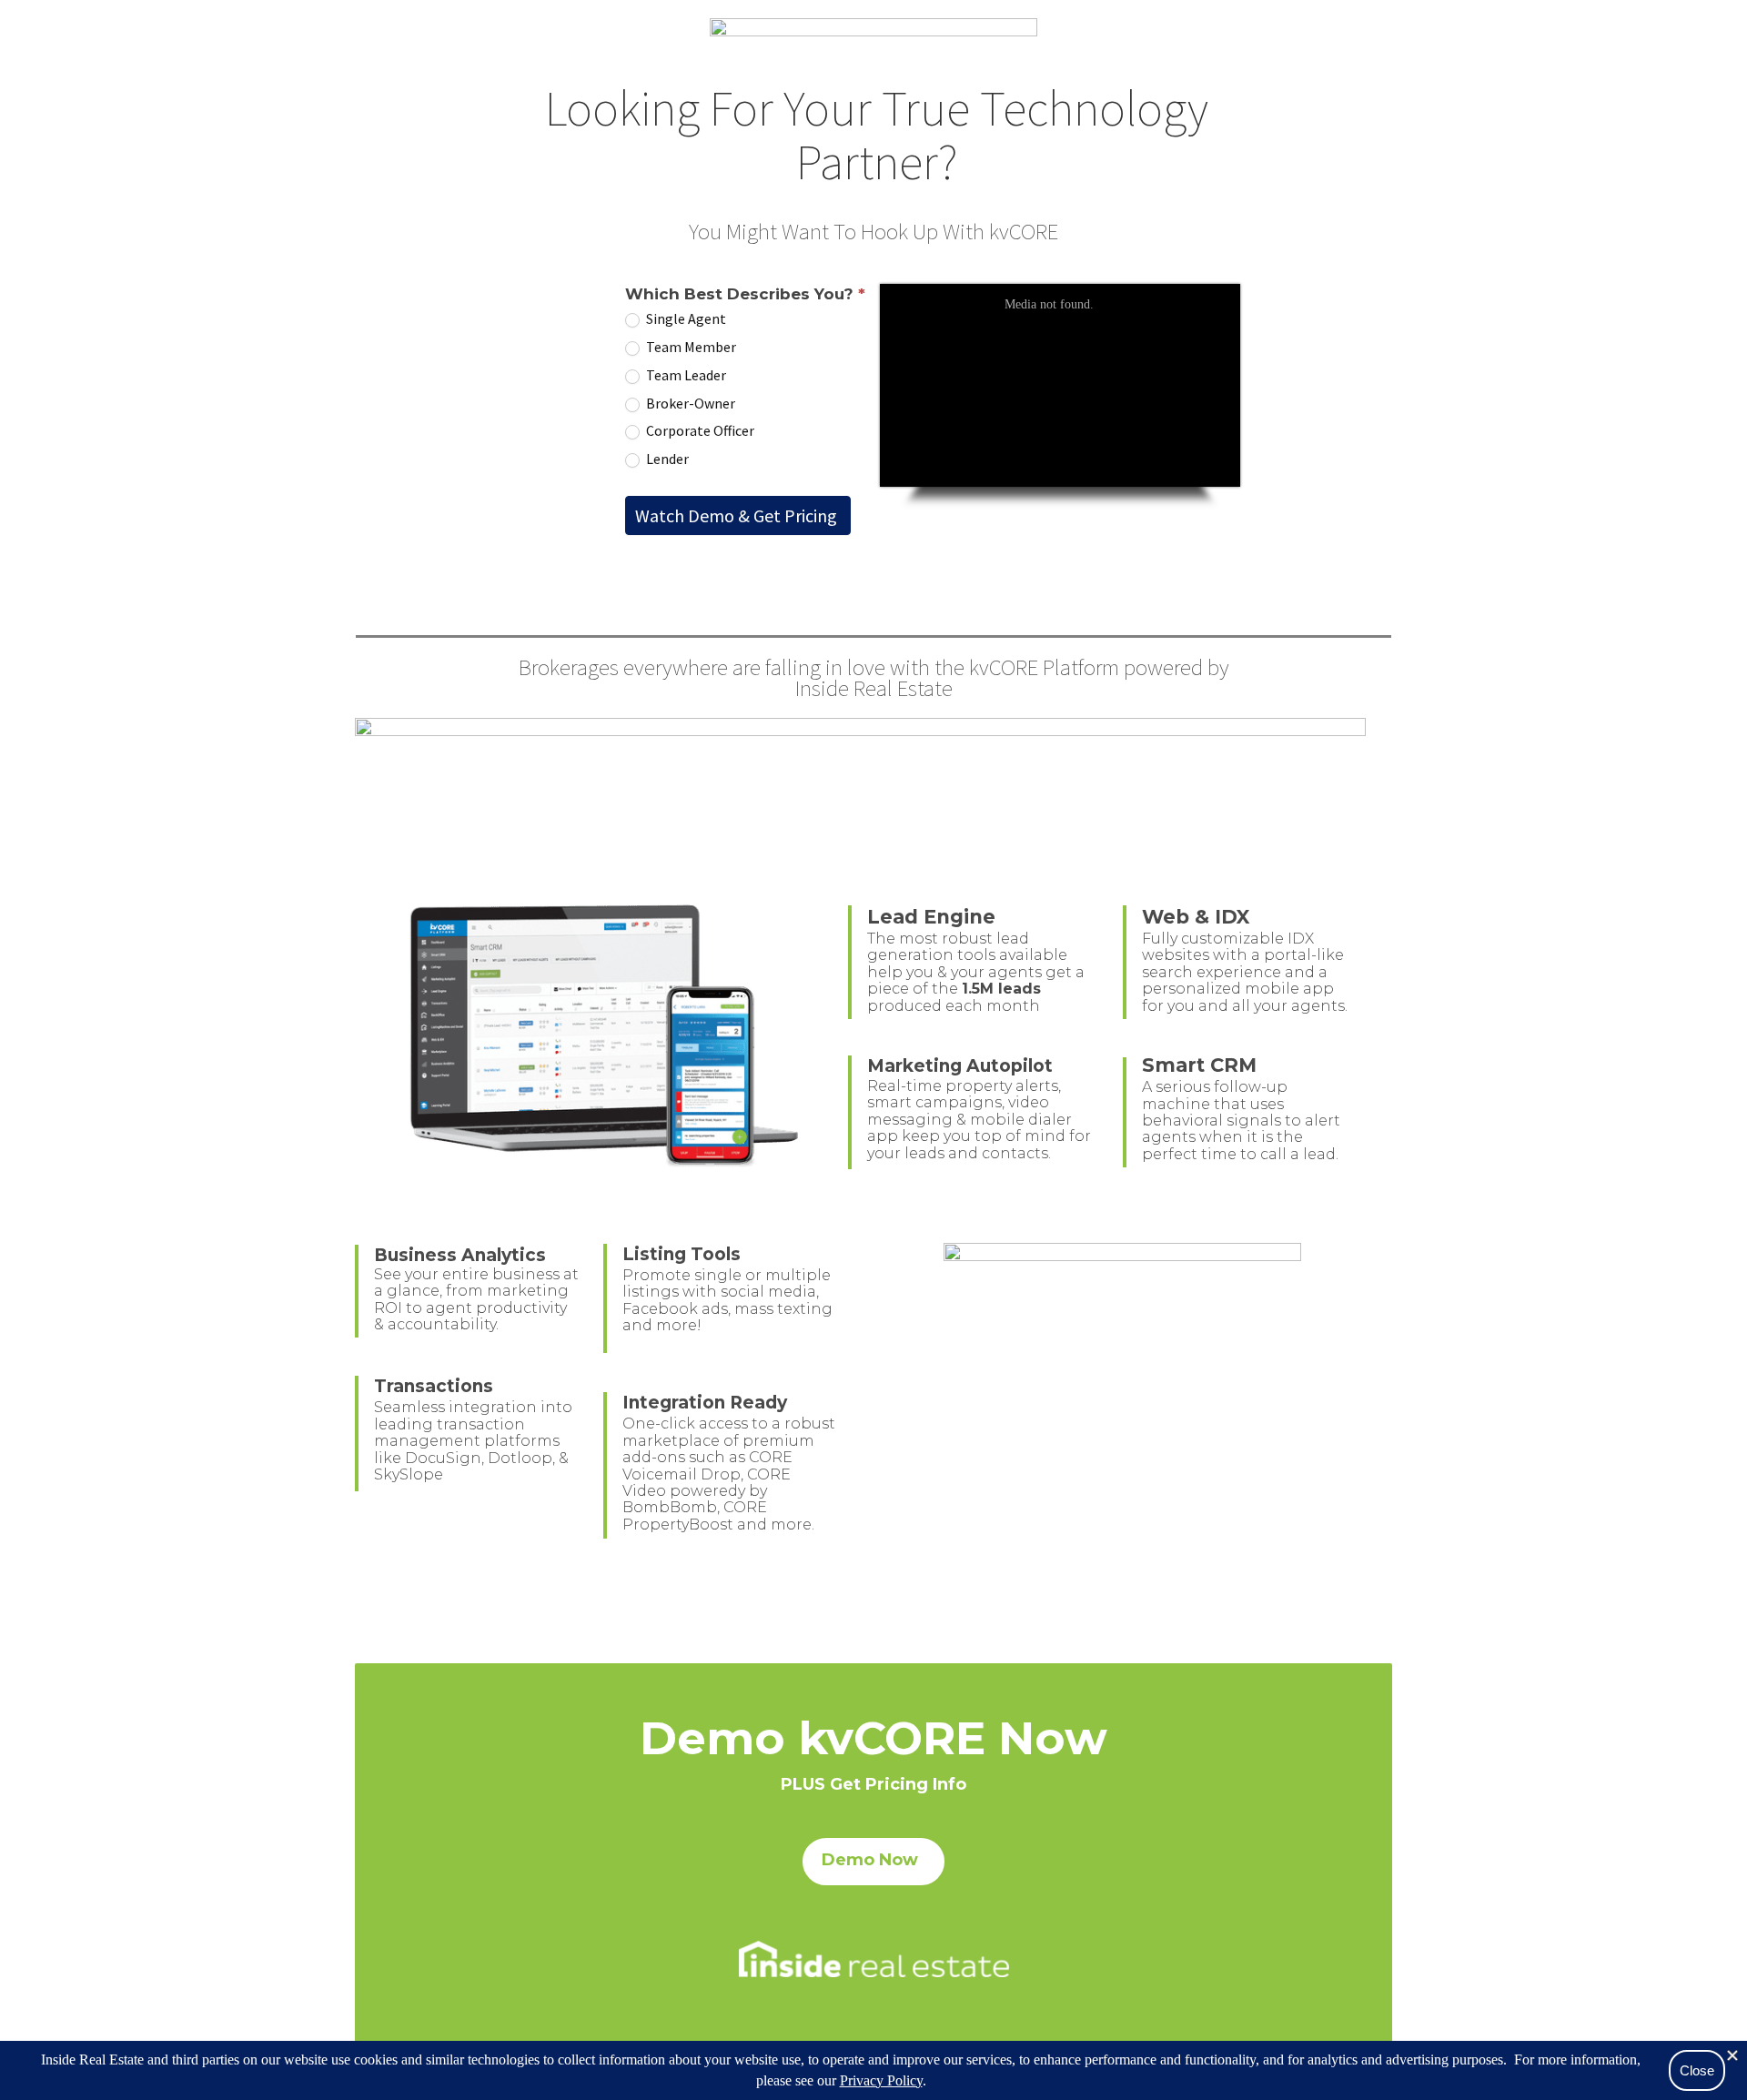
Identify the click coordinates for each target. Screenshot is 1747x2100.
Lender (666, 459)
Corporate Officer (699, 430)
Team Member (690, 347)
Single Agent (685, 318)
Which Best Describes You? (745, 294)
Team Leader (685, 375)
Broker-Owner (689, 403)
